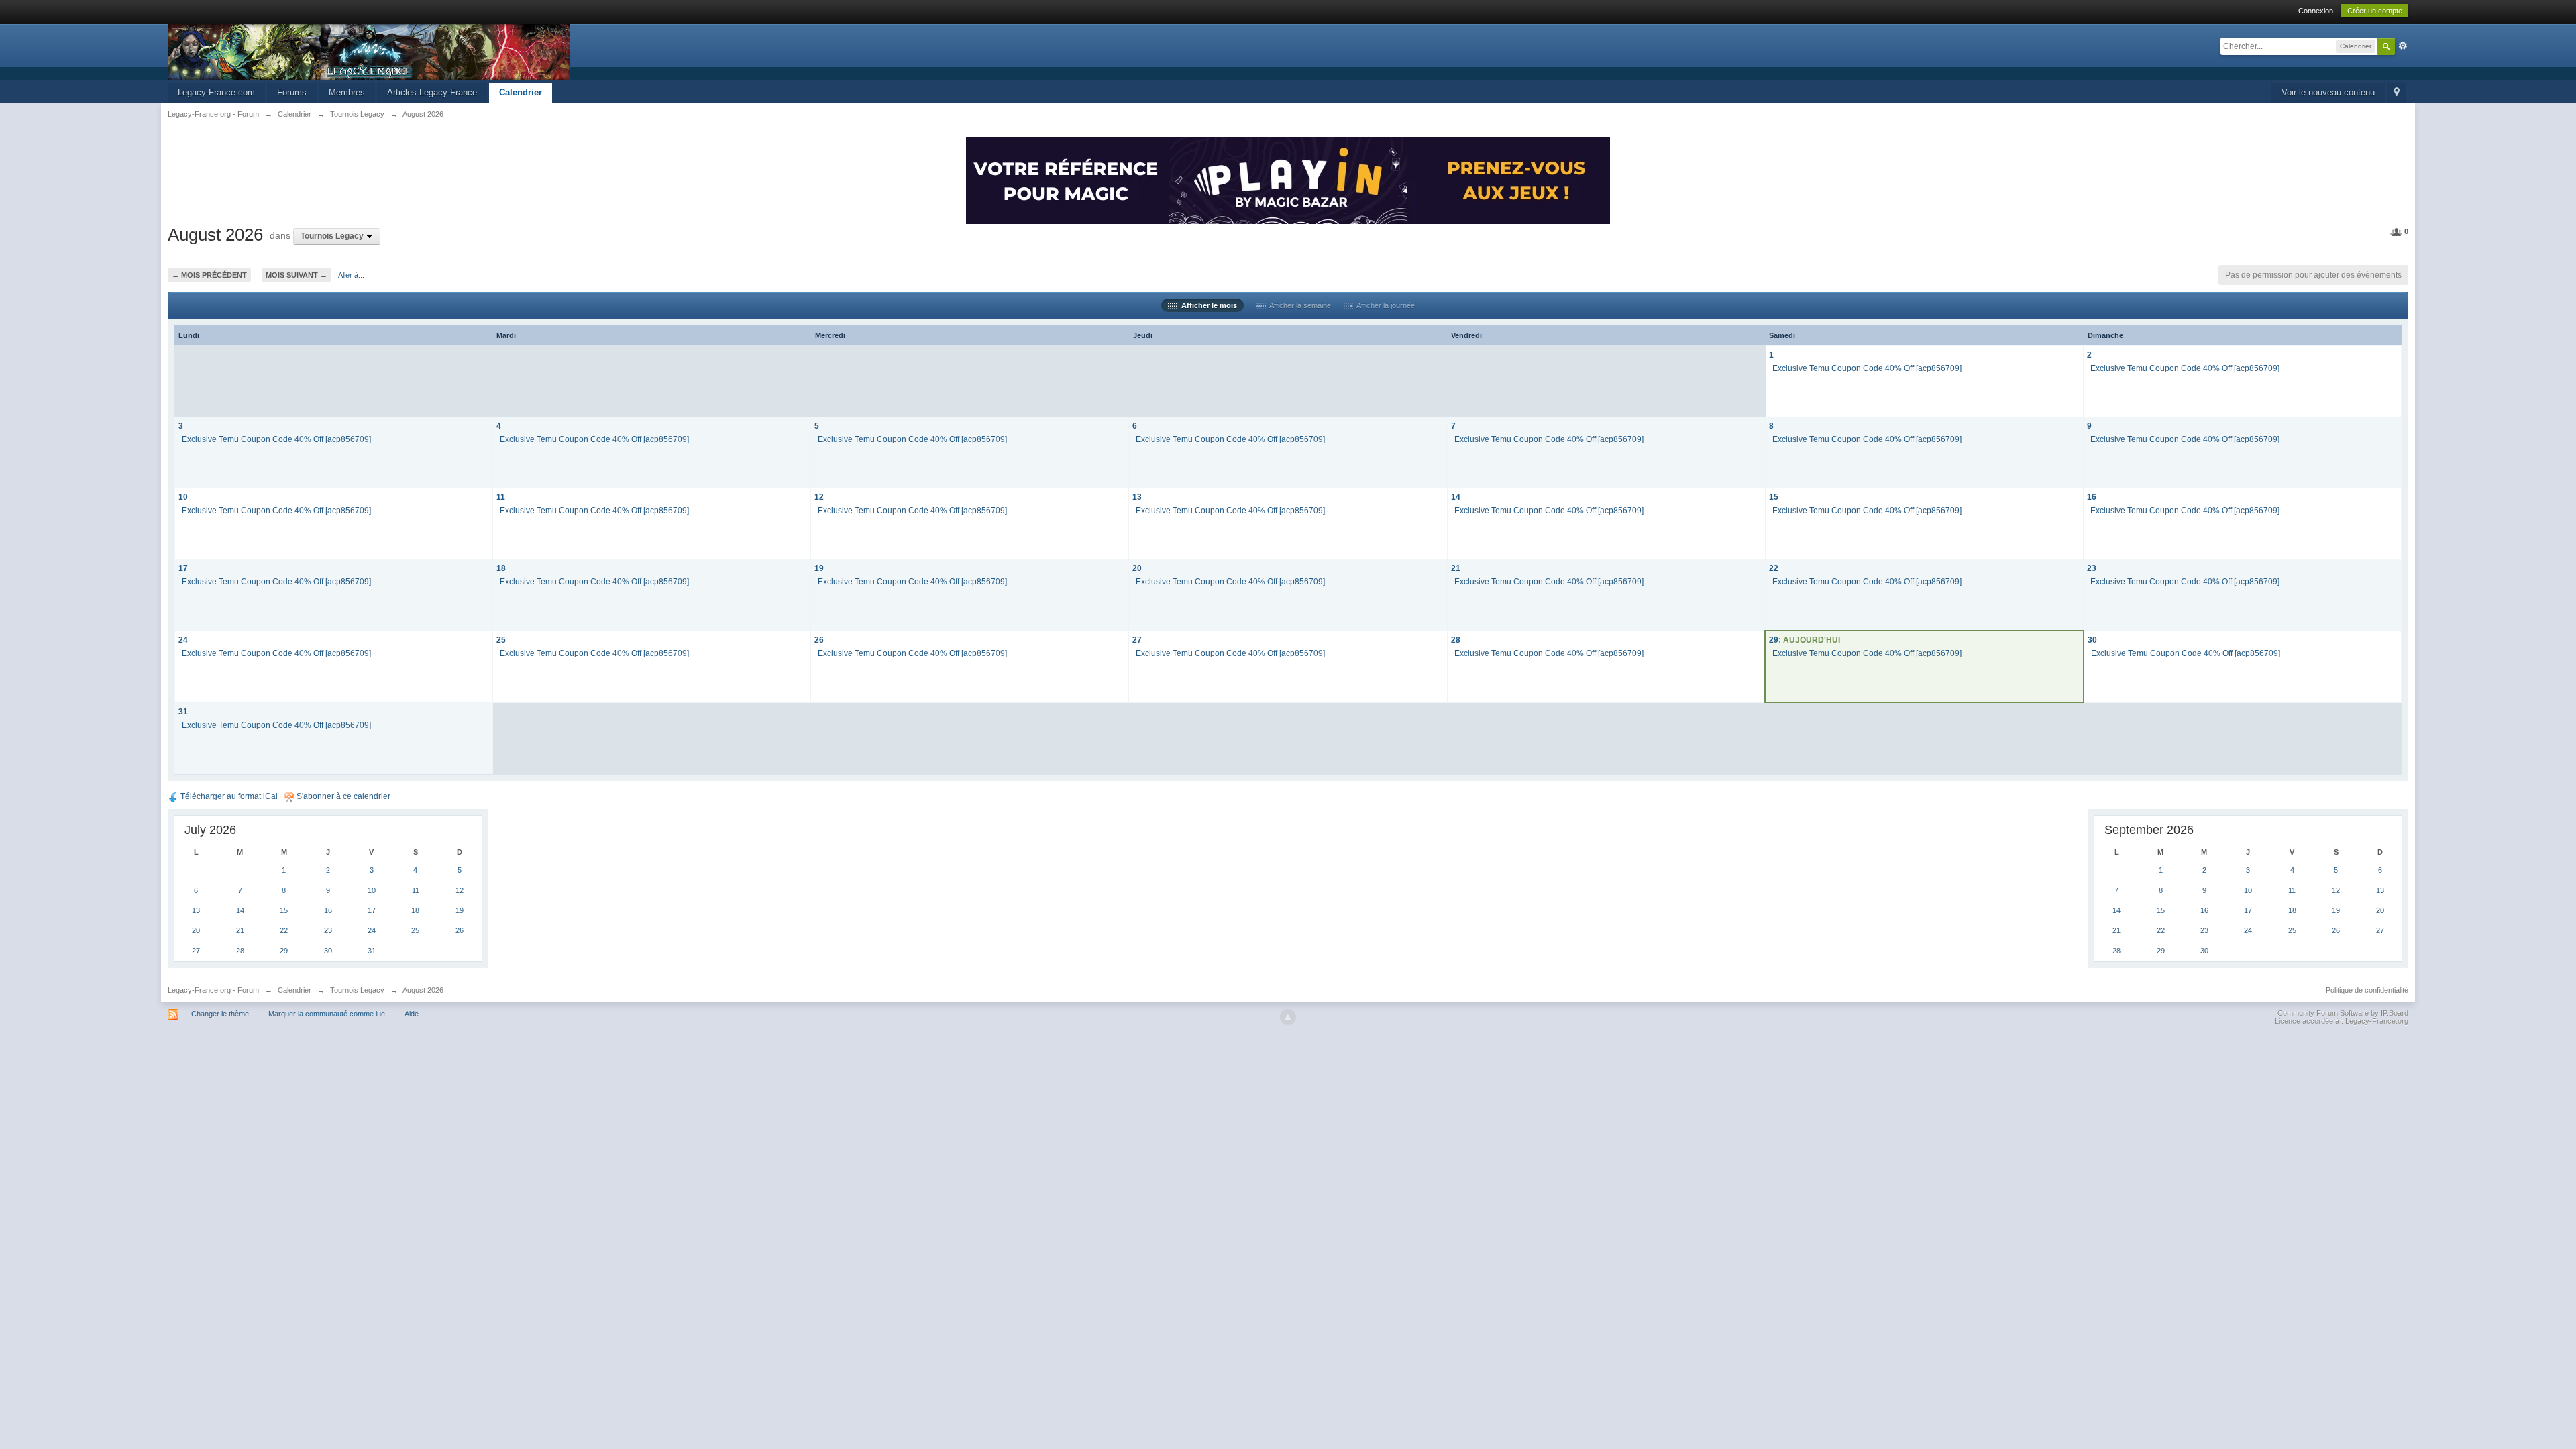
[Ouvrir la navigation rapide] (2397, 93)
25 (501, 640)
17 (183, 568)
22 (1774, 568)
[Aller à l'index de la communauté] (369, 51)
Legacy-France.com (216, 92)
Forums (292, 92)
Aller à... (351, 275)
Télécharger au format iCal (228, 796)
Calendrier (521, 92)
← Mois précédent (209, 275)
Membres (347, 92)
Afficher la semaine (1298, 305)
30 (2092, 640)
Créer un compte (2375, 11)
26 (819, 640)
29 (1774, 640)
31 (183, 711)
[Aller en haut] (1288, 1017)
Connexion (2316, 11)
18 (501, 568)
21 (1456, 568)
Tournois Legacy (357, 990)
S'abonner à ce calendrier (342, 796)
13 (1137, 497)
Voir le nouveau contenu (2328, 92)
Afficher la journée (1384, 305)
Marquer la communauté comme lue (327, 1014)
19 (819, 568)
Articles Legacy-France (432, 92)
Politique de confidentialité (2367, 990)
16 (2092, 497)
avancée (2403, 46)
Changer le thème (220, 1014)
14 (1456, 497)
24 (183, 640)
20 (1137, 568)
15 (1774, 497)
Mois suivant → (297, 275)
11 (501, 497)
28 (1456, 640)
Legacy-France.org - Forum (213, 990)
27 (1137, 640)
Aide (412, 1014)
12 (819, 497)
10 (183, 497)
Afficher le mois (1207, 305)
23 (2092, 568)
